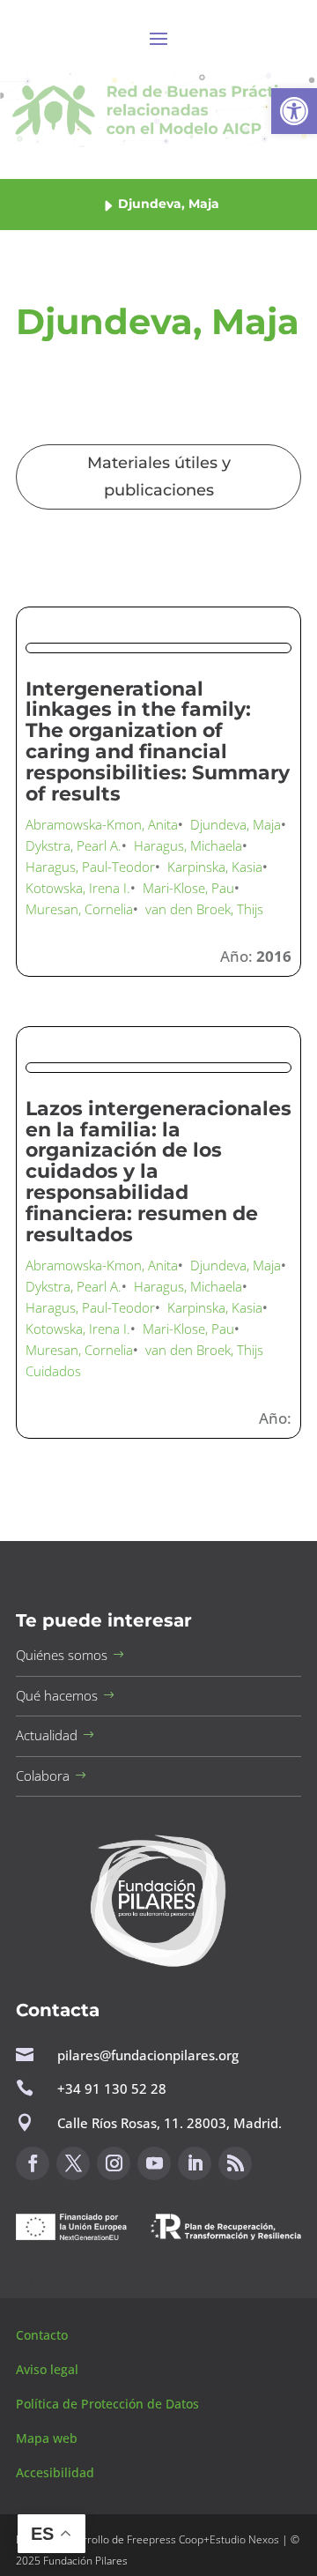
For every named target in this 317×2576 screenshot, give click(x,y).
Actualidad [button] (47, 1735)
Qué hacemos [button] (57, 1695)
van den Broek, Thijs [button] (204, 909)
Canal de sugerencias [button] (101, 2282)
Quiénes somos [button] (62, 1655)
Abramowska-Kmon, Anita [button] (102, 824)
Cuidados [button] (53, 1371)
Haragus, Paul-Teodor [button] (90, 867)
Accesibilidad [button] (55, 2472)
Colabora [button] (43, 1776)
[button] (294, 111)
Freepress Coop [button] (165, 2539)
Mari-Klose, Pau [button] (188, 888)
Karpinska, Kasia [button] (215, 867)
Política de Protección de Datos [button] (109, 2404)
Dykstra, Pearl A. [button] (74, 845)
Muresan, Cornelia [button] (79, 909)
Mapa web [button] (47, 2438)
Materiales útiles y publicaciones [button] (159, 476)
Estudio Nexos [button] (244, 2539)
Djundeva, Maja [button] (236, 824)
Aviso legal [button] (49, 2369)
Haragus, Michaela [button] (188, 845)
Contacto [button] (44, 2335)
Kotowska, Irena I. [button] (78, 888)
